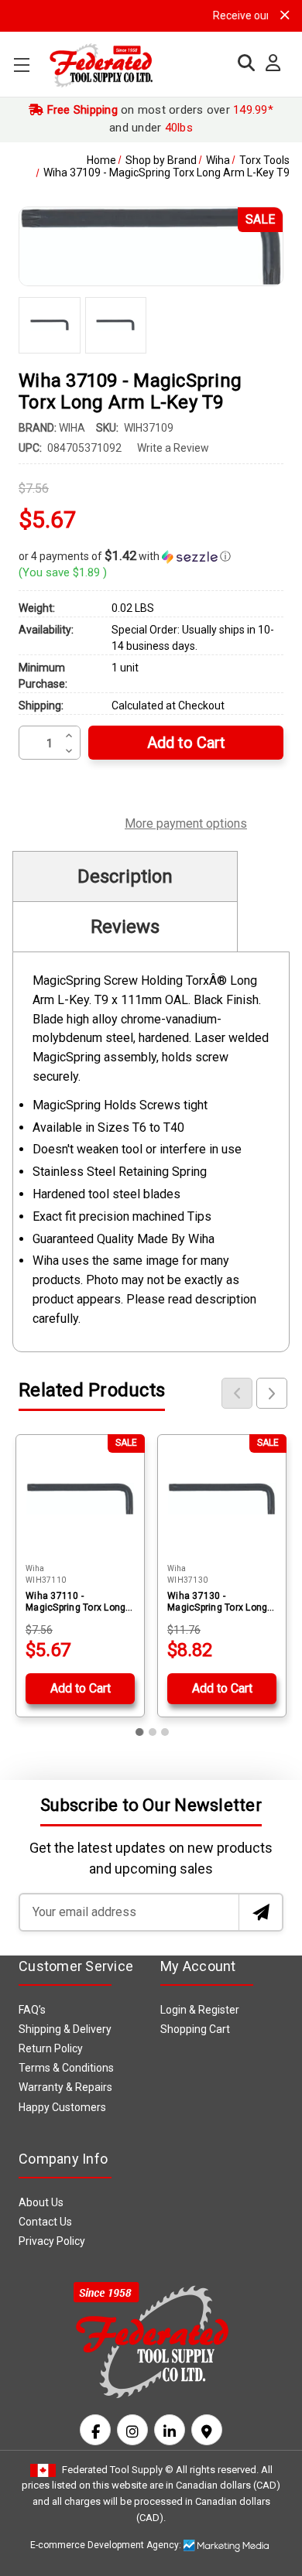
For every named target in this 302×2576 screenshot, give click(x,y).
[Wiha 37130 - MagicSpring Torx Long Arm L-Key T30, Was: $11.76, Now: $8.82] (222, 1499)
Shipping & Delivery (65, 2029)
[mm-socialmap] (207, 2430)
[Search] (242, 63)
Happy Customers (62, 2107)
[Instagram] (132, 2430)
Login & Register (200, 2010)
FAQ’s (32, 2010)
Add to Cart (81, 1688)
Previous (237, 1393)
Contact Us (45, 2222)
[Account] (269, 63)
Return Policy (51, 2048)
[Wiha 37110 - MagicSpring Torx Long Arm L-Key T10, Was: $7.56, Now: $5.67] (80, 1499)
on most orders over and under (158, 119)
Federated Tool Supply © (118, 2470)
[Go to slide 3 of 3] (165, 1732)
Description (125, 876)
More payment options (186, 822)
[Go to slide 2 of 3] (153, 1732)
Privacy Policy (52, 2241)
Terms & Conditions (66, 2068)
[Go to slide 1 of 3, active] (140, 1732)
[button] (151, 556)
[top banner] (285, 15)
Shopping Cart (195, 2029)
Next (272, 1393)
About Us (41, 2202)
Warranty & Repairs (65, 2087)
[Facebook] (95, 2430)
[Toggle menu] (21, 65)
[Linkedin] (170, 2430)
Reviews (125, 927)
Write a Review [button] (173, 448)
